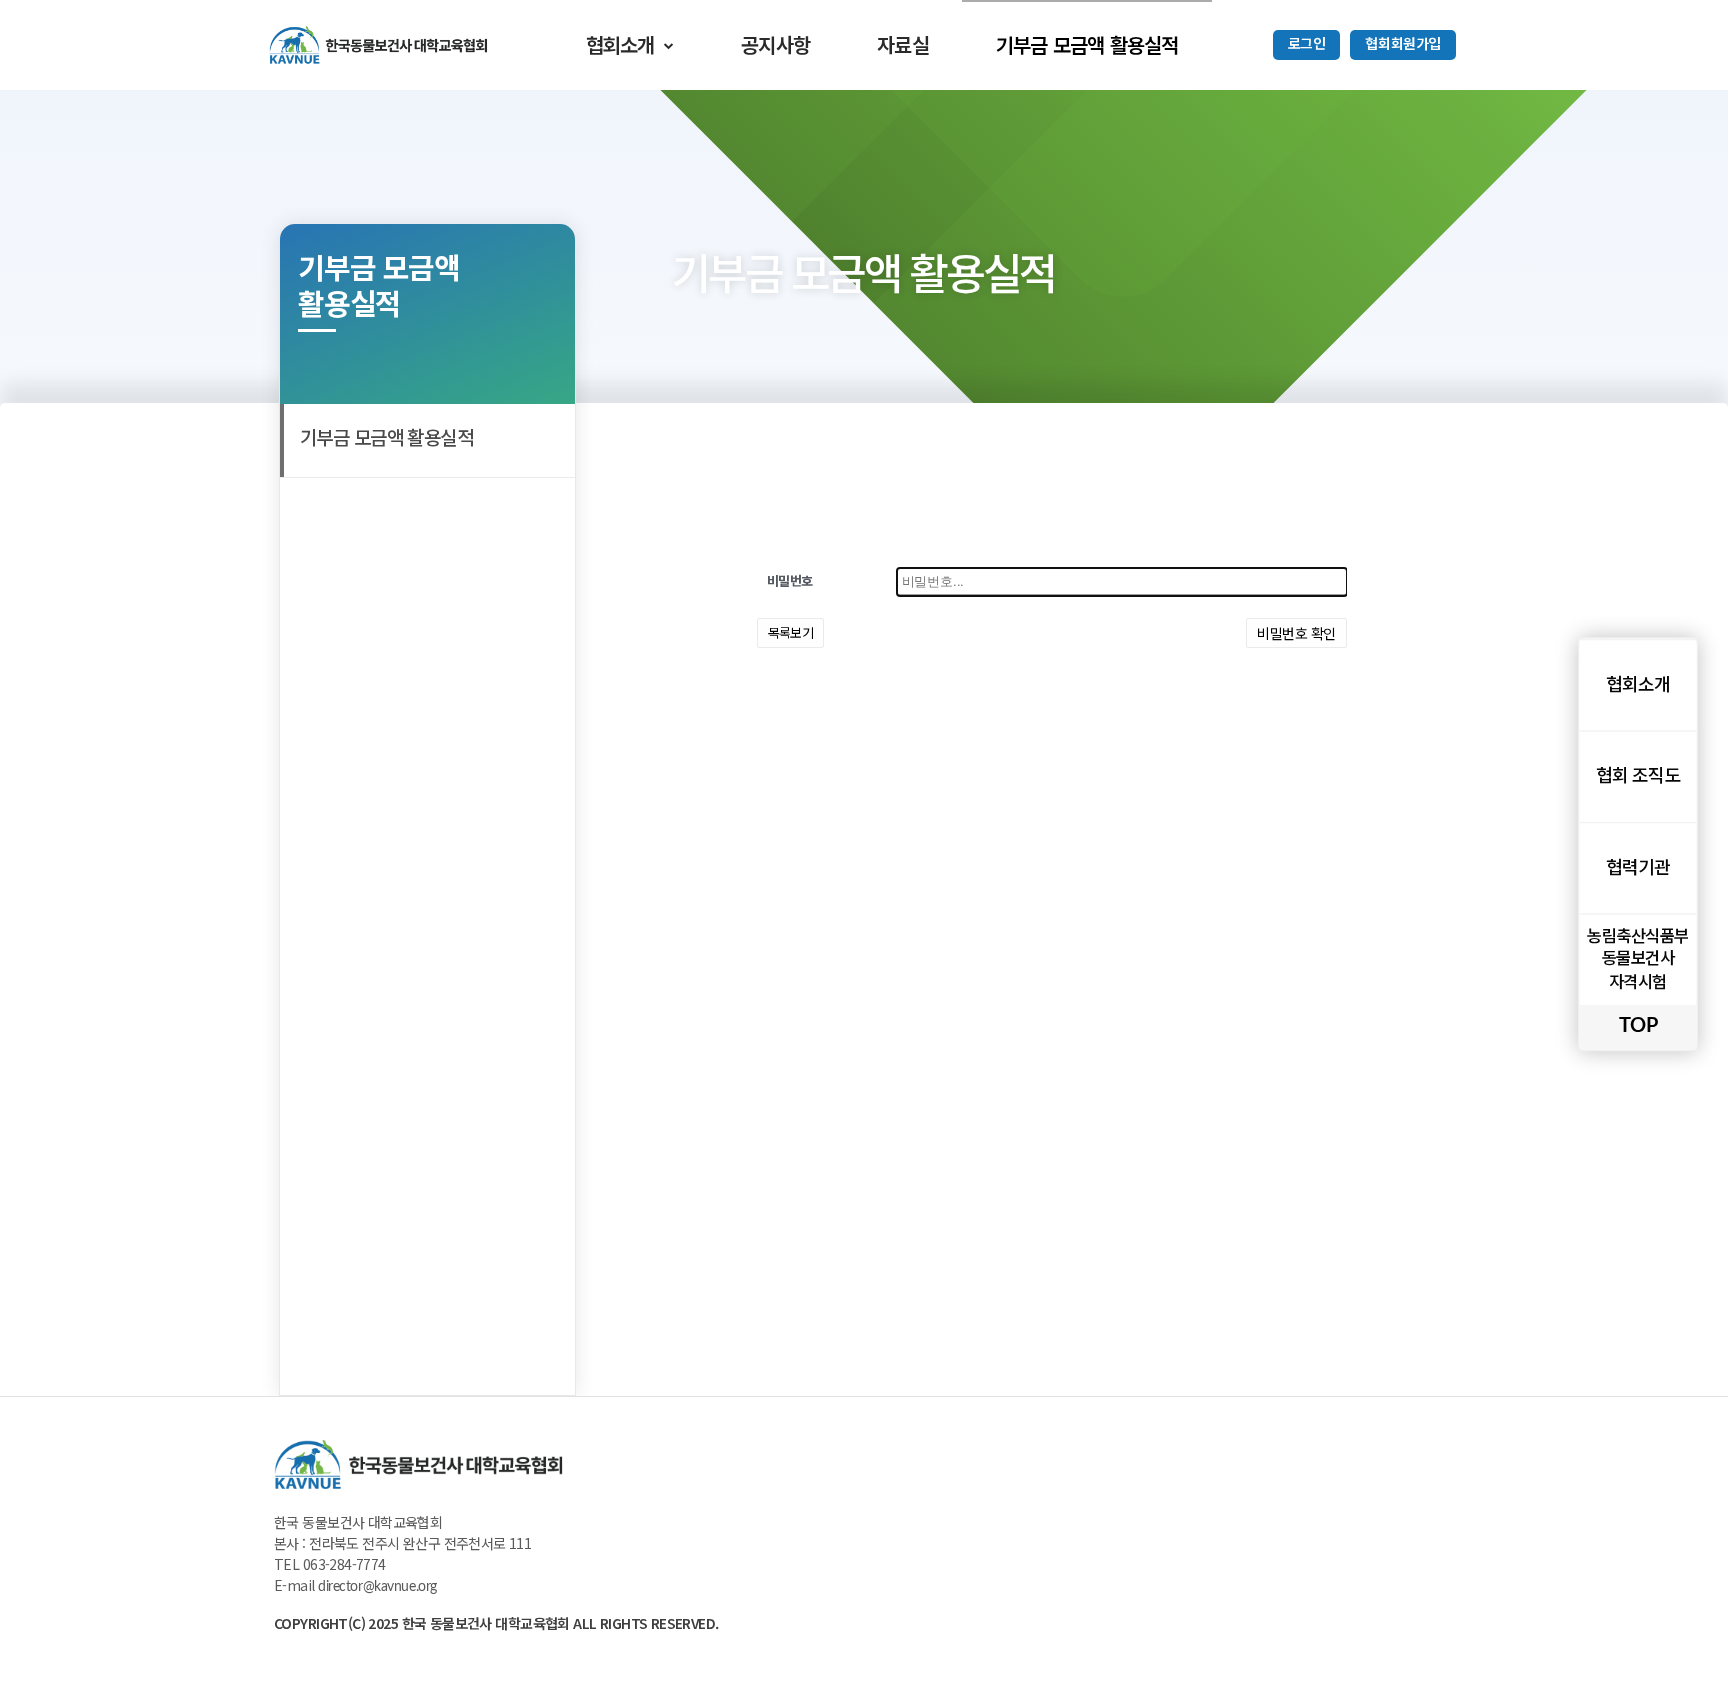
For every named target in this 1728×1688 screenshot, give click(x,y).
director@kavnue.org (377, 1587)
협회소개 (620, 44)
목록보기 (791, 632)
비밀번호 (790, 582)
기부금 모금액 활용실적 (1087, 44)
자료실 (903, 44)
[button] (1307, 45)
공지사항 (775, 44)
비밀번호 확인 (1296, 633)
